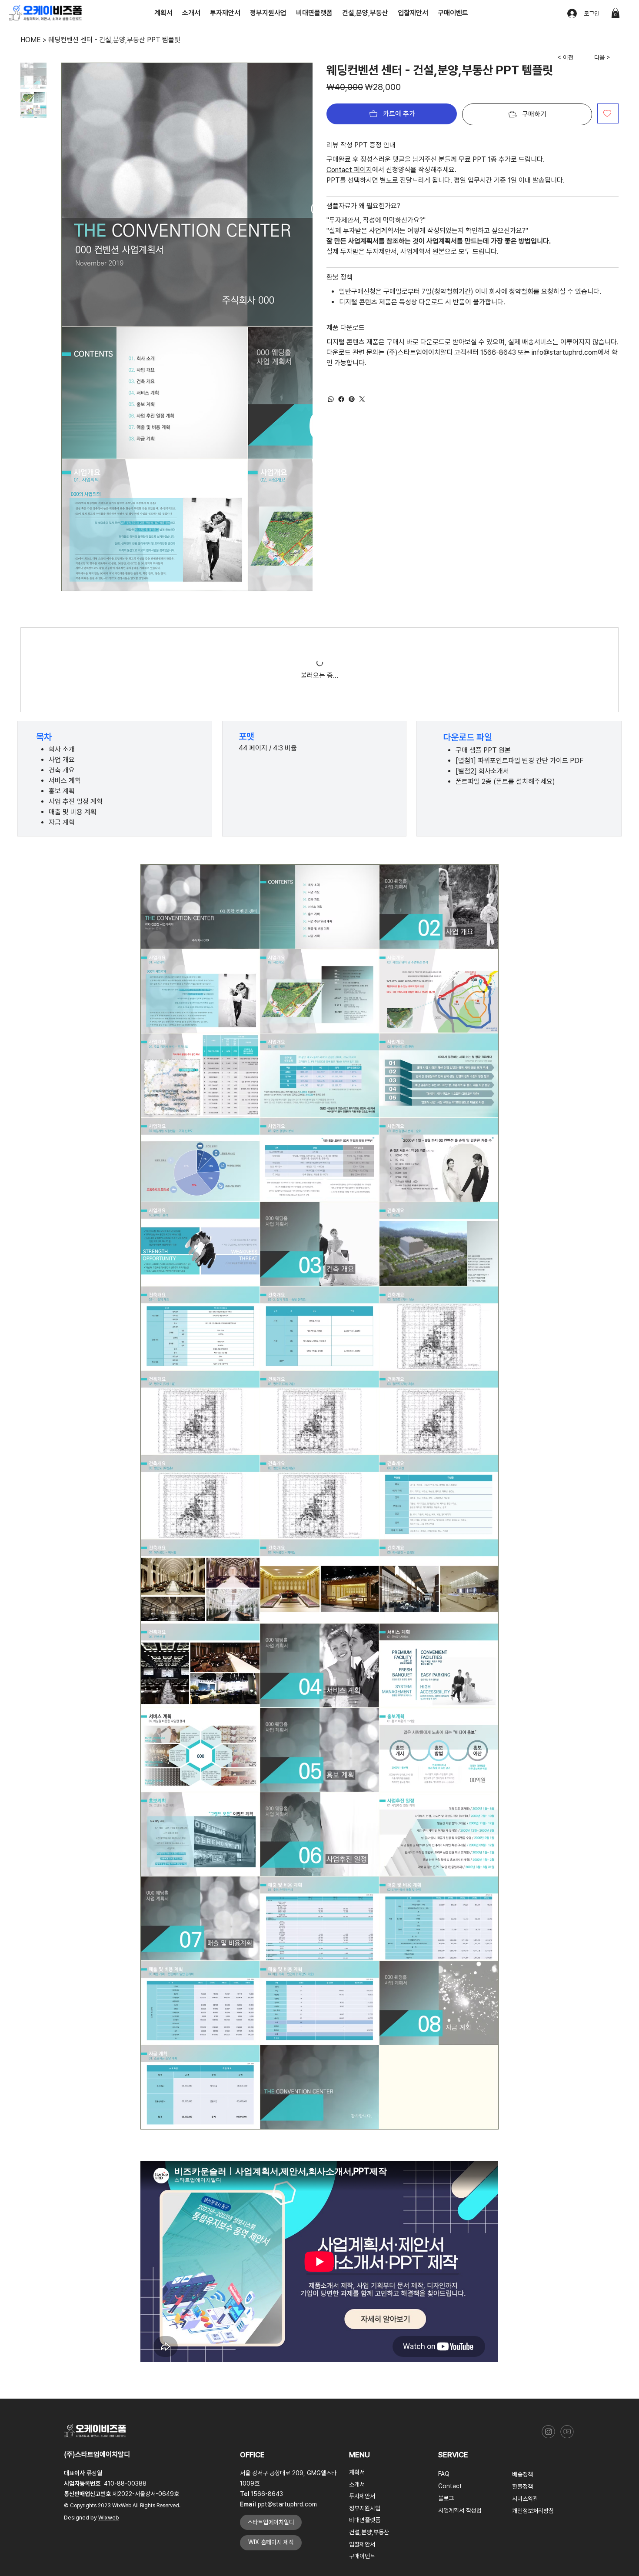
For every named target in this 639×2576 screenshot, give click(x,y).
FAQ (444, 2296)
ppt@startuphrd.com (287, 2326)
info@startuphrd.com (565, 352)
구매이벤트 (362, 2378)
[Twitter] (362, 399)
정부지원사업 (365, 2330)
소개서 (357, 2306)
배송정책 (523, 2296)
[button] (616, 13)
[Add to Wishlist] (608, 113)
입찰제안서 (362, 2366)
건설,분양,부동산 (369, 2354)
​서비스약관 (525, 2320)
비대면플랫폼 (365, 2342)
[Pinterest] (352, 399)
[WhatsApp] (331, 399)
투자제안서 (362, 2318)
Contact (450, 2308)
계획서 (357, 2294)
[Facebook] (341, 399)
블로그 (446, 2320)
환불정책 (523, 2308)
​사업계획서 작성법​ (460, 2332)
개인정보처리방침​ (533, 2333)
